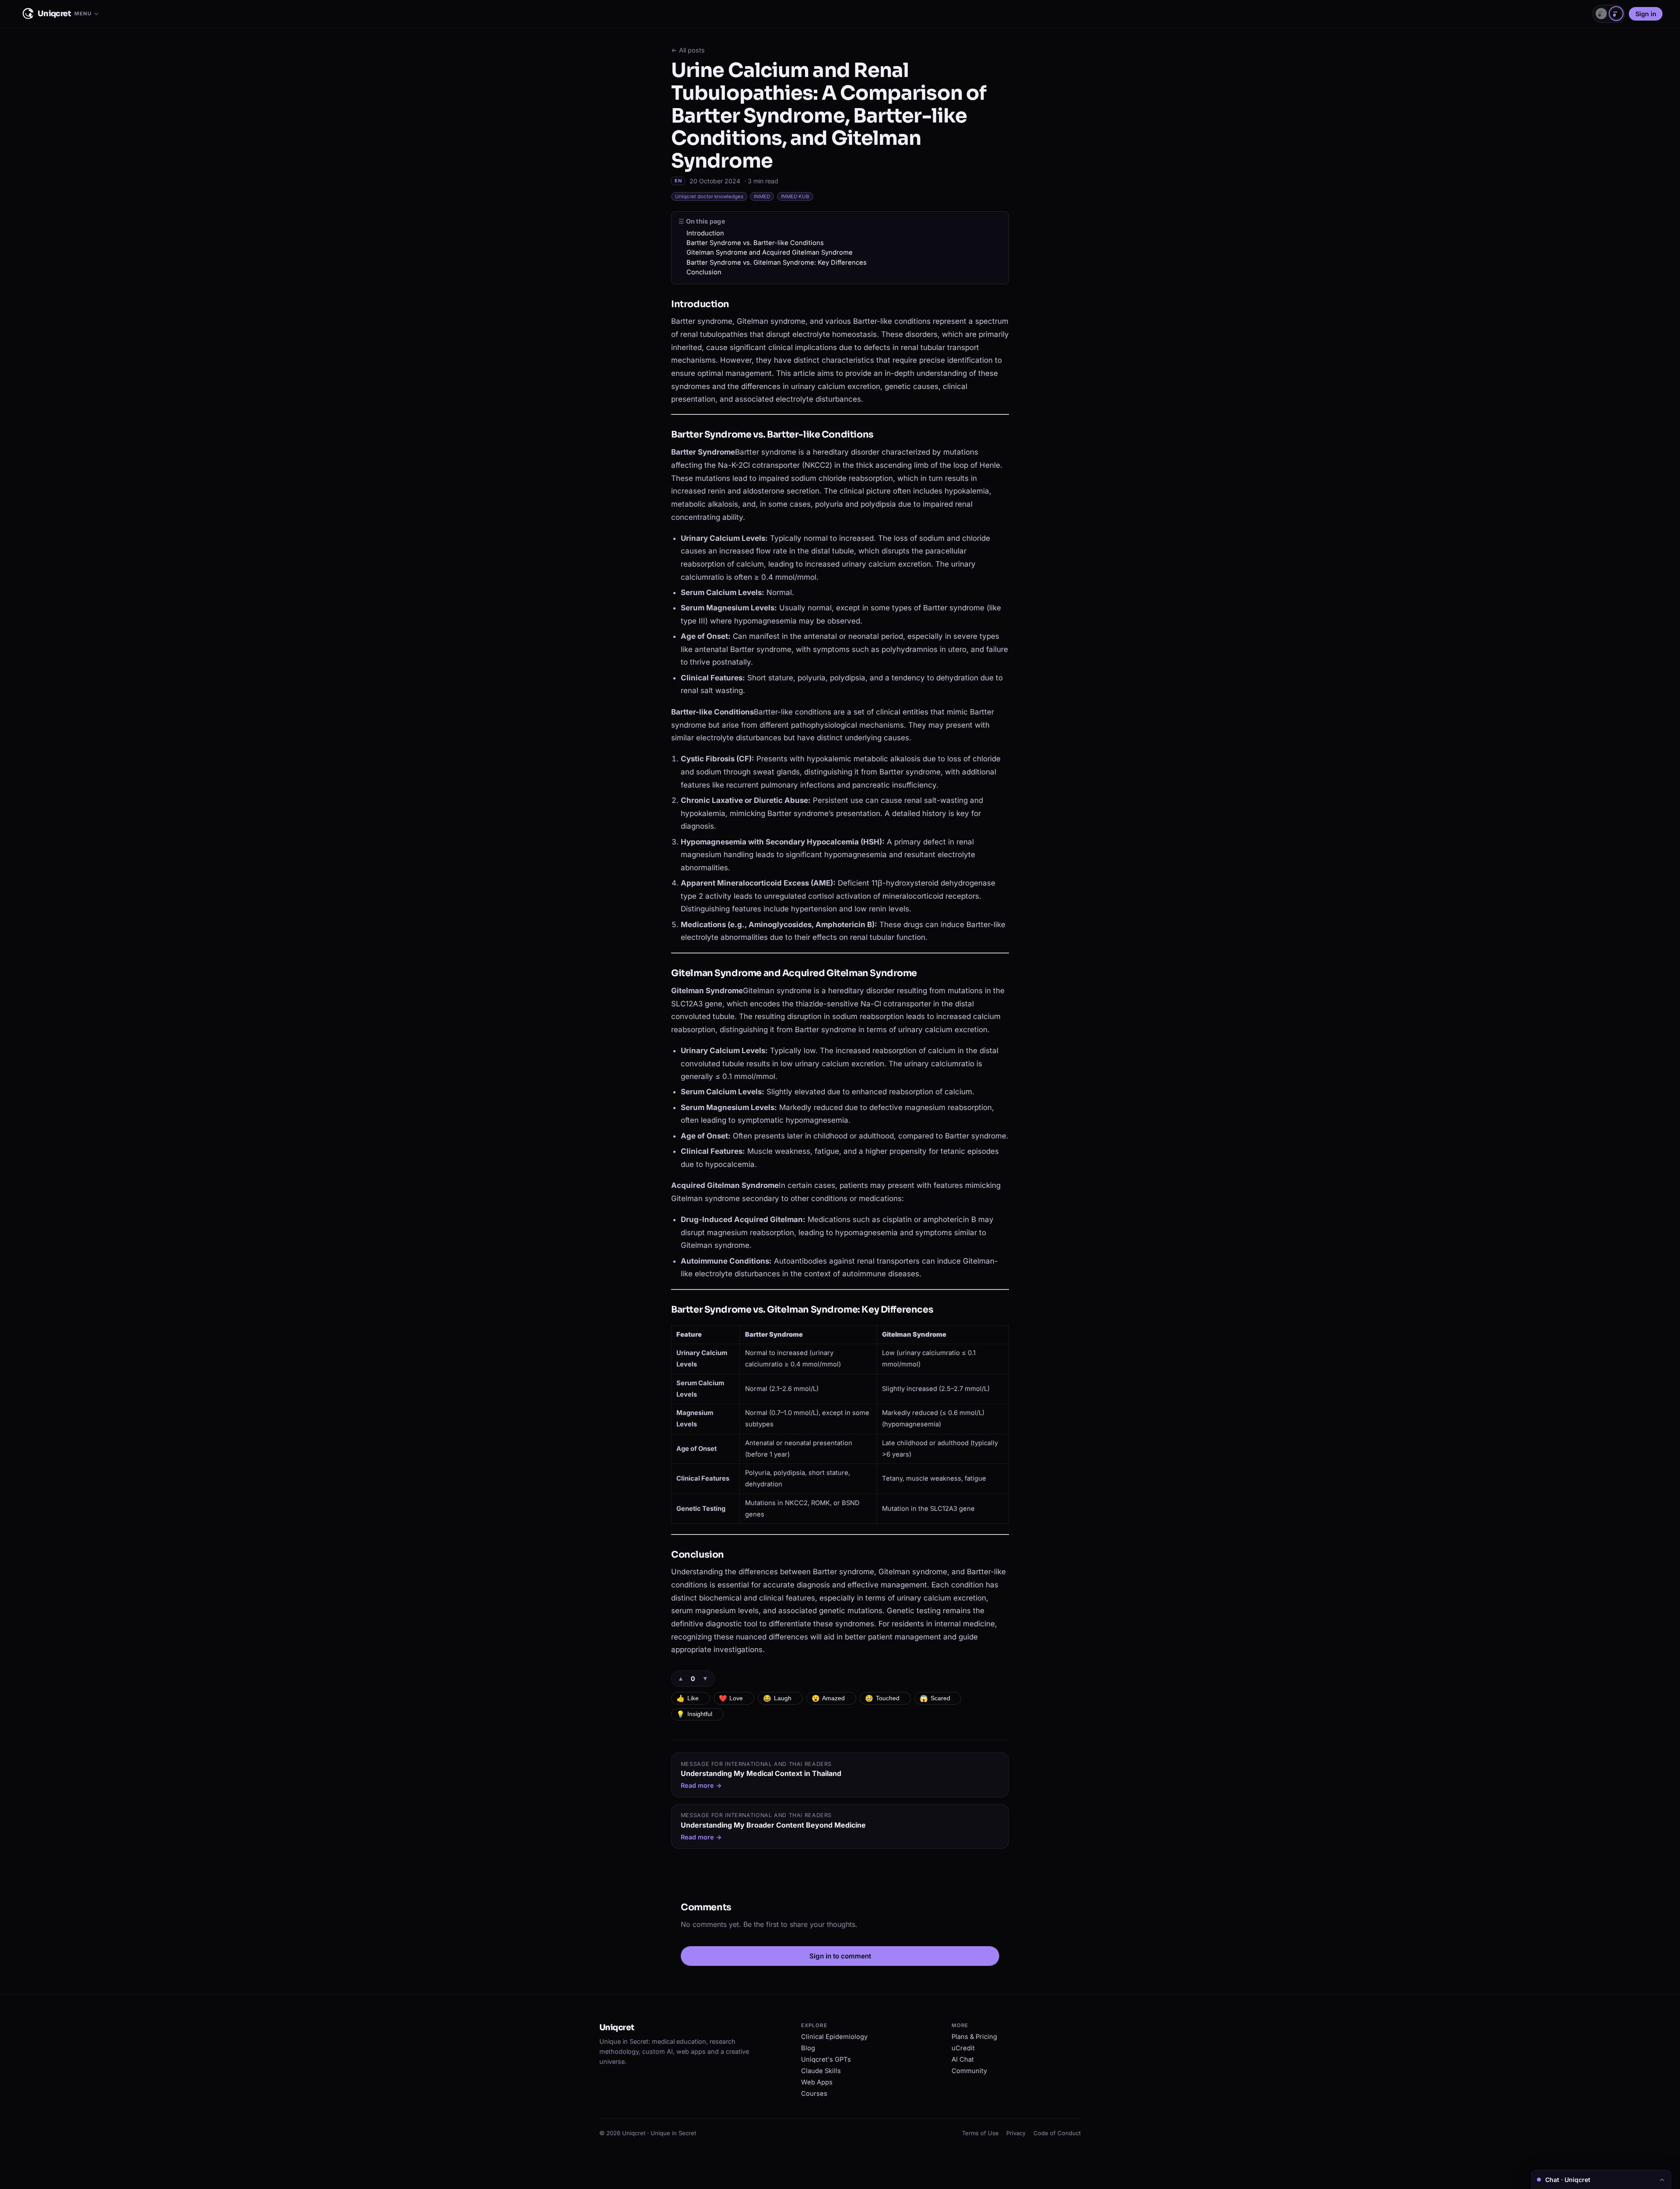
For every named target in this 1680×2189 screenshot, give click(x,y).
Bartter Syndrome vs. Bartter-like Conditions (755, 243)
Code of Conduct (1057, 2133)
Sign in (1646, 14)
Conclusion (704, 272)
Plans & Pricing (974, 2037)
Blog (808, 2048)
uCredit (963, 2048)
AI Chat (963, 2059)
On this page (706, 221)
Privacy (1016, 2133)
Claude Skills (821, 2071)
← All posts (688, 50)
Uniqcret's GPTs (826, 2059)
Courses (814, 2094)
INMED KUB (795, 196)
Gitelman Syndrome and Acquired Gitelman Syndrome (770, 252)
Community (969, 2071)
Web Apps (817, 2082)
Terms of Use (980, 2133)
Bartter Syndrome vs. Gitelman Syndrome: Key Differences (777, 263)
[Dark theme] (1616, 14)
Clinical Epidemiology (834, 2037)
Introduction (705, 233)
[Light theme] (1601, 14)
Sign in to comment (840, 1956)
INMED (762, 196)
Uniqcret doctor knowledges (709, 196)
